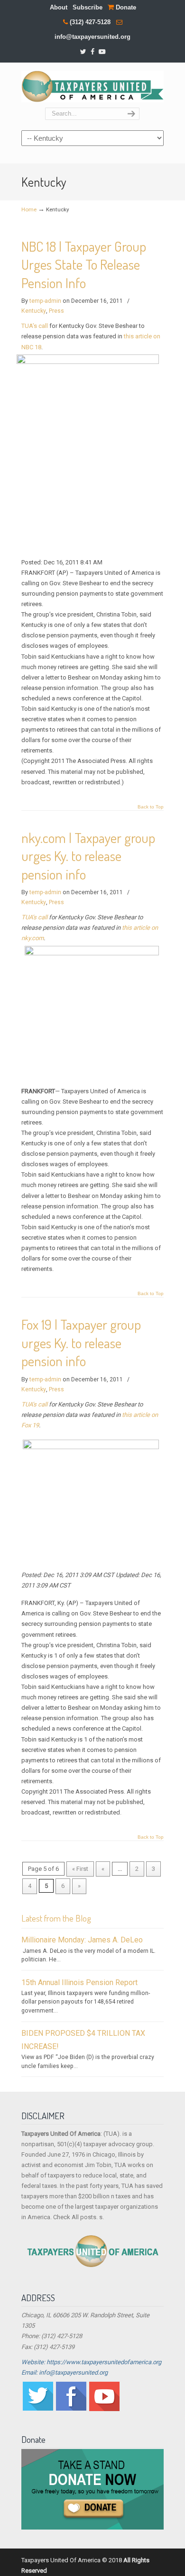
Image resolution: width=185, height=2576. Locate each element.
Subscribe (88, 7)
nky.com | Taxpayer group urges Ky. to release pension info (88, 856)
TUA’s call (35, 326)
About (59, 7)
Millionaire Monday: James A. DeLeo (82, 1940)
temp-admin (45, 301)
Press (56, 311)
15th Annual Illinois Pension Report (79, 1982)
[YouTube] (102, 52)
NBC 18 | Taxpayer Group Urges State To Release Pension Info (84, 264)
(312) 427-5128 (90, 22)
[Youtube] (104, 2409)
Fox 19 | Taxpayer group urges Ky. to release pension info (81, 1342)
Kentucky (34, 311)
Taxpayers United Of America (92, 86)
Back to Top (151, 807)
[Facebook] (92, 52)
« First (80, 1869)
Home (29, 209)
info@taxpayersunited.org (92, 37)
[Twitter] (83, 52)
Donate (125, 7)
